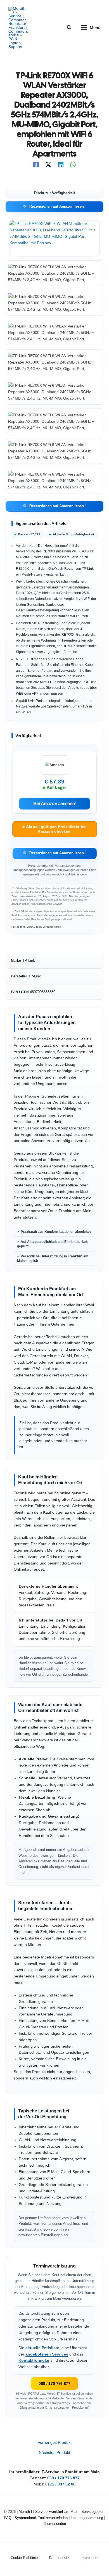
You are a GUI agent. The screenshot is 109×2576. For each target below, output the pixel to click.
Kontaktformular (34, 2360)
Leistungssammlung (87, 2518)
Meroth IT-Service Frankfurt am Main (48, 2512)
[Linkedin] (61, 165)
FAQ (8, 2518)
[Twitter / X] (48, 165)
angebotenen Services (47, 2354)
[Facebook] (36, 165)
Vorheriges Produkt (55, 2443)
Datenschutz (59, 2558)
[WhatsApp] (73, 165)
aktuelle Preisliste (42, 2348)
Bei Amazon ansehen (55, 803)
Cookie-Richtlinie (24, 2558)
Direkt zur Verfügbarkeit (54, 193)
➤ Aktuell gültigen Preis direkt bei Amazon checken (55, 827)
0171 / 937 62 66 (60, 2484)
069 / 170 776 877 (54, 2383)
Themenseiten (54, 2524)
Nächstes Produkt (54, 2453)
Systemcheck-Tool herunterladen (41, 2518)
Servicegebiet (92, 2512)
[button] (69, 28)
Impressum (90, 2558)
